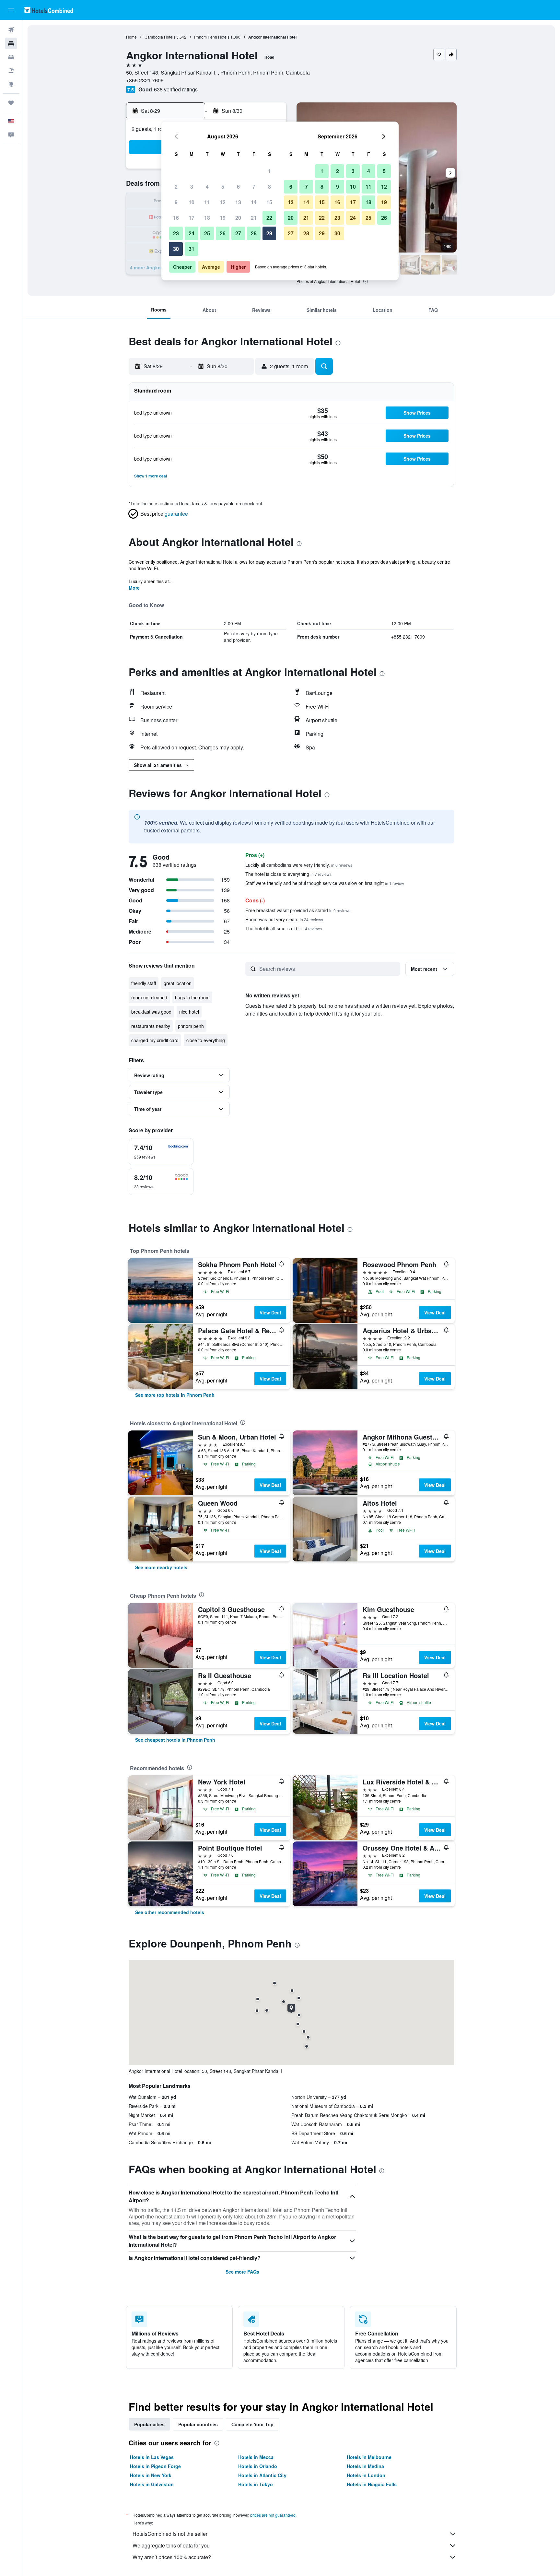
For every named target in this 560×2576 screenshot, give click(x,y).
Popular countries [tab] (198, 2424)
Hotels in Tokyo (256, 2484)
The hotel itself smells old (284, 928)
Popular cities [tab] (149, 2424)
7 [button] (254, 187)
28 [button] (254, 233)
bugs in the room (192, 997)
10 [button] (192, 202)
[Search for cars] (11, 57)
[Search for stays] (11, 43)
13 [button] (238, 202)
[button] (11, 10)
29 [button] (269, 233)
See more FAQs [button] (242, 2272)
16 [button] (176, 218)
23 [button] (176, 233)
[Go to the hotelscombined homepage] (49, 10)
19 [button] (223, 218)
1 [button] (269, 171)
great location (178, 983)
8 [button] (269, 187)
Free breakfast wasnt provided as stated (298, 910)
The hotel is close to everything (288, 874)
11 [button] (207, 202)
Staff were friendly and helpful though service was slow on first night (325, 883)
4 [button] (207, 187)
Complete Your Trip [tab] (252, 2424)
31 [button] (192, 249)
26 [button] (223, 233)
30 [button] (176, 249)
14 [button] (254, 202)
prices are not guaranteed (273, 2515)
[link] (175, 1395)
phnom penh (191, 1026)
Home (131, 37)
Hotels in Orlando (258, 2466)
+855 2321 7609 (145, 80)
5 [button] (223, 187)
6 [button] (238, 187)
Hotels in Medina (365, 2466)
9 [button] (176, 202)
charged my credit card (155, 1040)
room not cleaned (149, 997)
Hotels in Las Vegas (152, 2457)
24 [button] (192, 233)
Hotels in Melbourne (369, 2457)
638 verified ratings (176, 89)
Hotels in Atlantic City (262, 2475)
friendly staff (144, 983)
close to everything (206, 1040)
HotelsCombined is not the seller (170, 2534)
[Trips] (11, 103)
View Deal (270, 1312)
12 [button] (223, 202)
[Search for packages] (11, 71)
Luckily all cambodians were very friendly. (299, 865)
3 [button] (192, 187)
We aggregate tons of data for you (171, 2545)
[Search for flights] (11, 30)
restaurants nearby (151, 1026)
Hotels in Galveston (152, 2484)
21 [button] (254, 218)
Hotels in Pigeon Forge (155, 2466)
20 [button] (238, 218)
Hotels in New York (151, 2475)
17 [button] (192, 218)
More (134, 588)
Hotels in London (366, 2475)
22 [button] (269, 218)
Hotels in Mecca (256, 2457)
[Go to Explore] (11, 84)
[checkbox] (161, 1152)
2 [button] (176, 187)
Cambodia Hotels (160, 37)
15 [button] (269, 202)
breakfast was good (151, 1012)
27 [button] (238, 233)
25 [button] (207, 233)
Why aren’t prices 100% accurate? (172, 2557)
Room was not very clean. (284, 919)
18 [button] (207, 218)
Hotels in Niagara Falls (372, 2484)
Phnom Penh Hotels (212, 37)
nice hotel (189, 1012)
